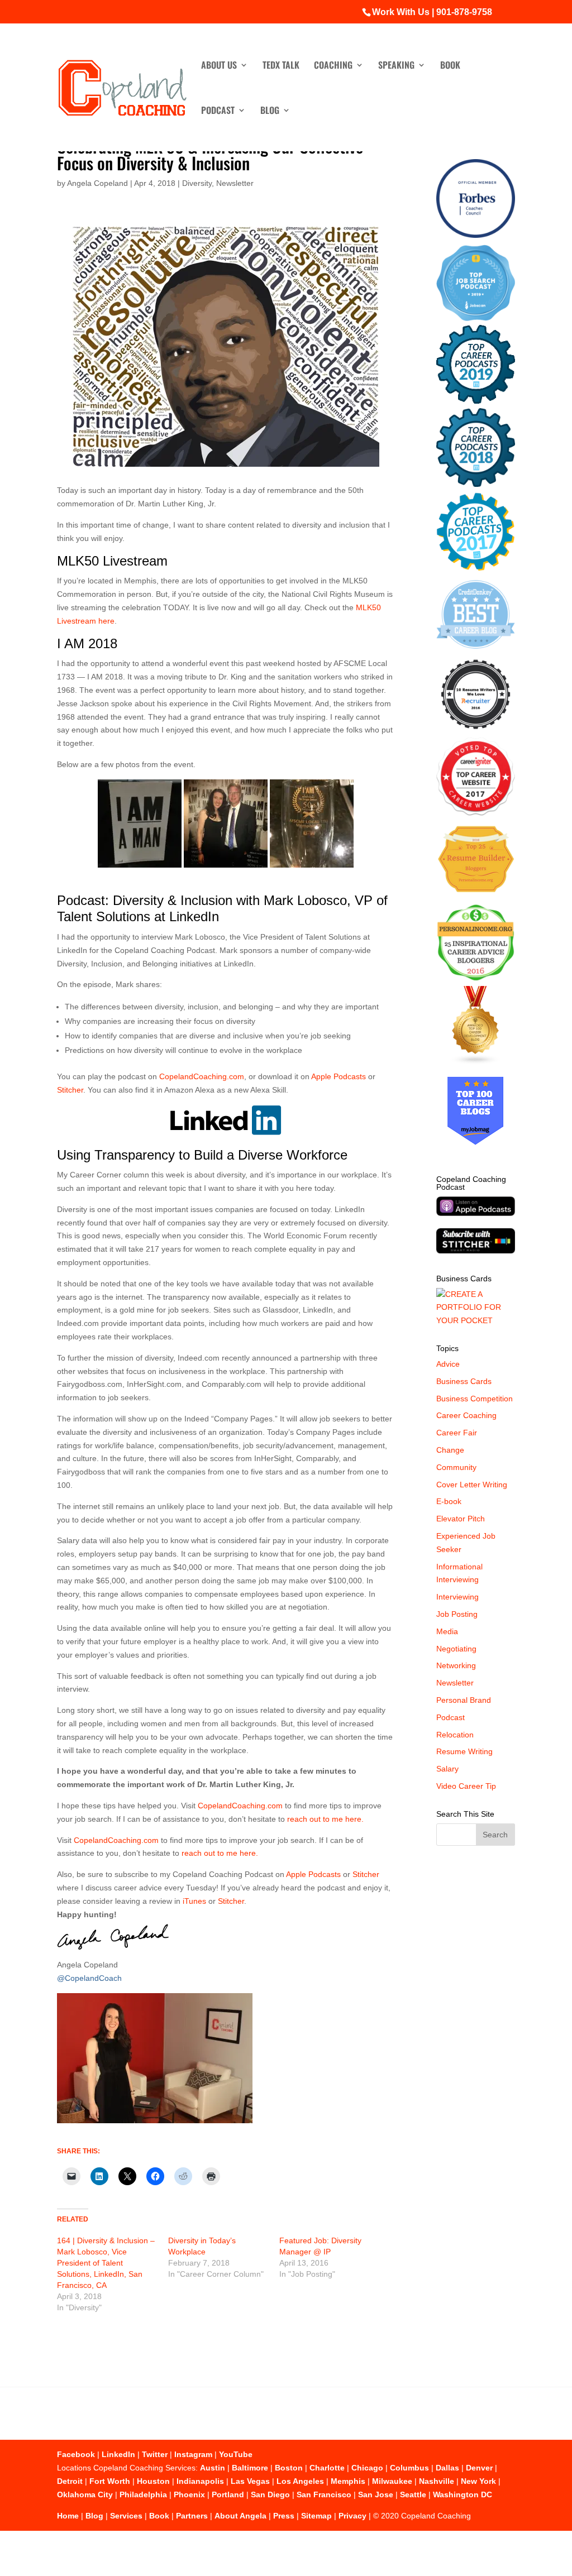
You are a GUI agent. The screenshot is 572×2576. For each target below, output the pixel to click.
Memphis (348, 2481)
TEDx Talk (281, 66)
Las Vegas (250, 2481)
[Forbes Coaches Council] (476, 235)
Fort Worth (110, 2481)
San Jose (376, 2494)
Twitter (155, 2454)
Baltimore (250, 2468)
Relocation (455, 1735)
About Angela (240, 2516)
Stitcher (70, 1090)
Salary (447, 1769)
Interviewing (457, 1597)
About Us (219, 66)
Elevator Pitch (461, 1519)
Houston (153, 2481)
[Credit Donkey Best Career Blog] (476, 651)
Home (68, 2516)
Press (284, 2516)
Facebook (76, 2454)
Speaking (396, 66)
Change (450, 1450)
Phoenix (189, 2494)
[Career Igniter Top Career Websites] (476, 813)
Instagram (193, 2454)
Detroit (70, 2481)
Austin (213, 2468)
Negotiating (456, 1649)
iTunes (194, 1901)
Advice (448, 1364)
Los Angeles (300, 2481)
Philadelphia (143, 2494)
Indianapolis (200, 2481)
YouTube (236, 2454)
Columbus (409, 2468)
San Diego (270, 2494)
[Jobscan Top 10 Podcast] (476, 318)
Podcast (218, 111)
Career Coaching (466, 1415)
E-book (449, 1501)
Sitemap (316, 2516)
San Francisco (324, 2494)
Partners (192, 2516)
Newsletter (235, 183)
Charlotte (327, 2468)
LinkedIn (118, 2454)
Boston (289, 2468)
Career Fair (457, 1433)
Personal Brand (464, 1700)
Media (447, 1631)
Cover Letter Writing (472, 1485)
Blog (270, 111)
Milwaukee (392, 2481)
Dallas (447, 2468)
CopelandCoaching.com (202, 1076)
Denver (479, 2468)
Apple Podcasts (339, 1076)
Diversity (197, 183)
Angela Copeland (97, 183)
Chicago (367, 2468)
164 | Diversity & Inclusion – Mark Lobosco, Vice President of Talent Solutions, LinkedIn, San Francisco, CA (106, 2263)
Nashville (437, 2481)
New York (478, 2481)
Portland (228, 2494)
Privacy (352, 2516)
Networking (456, 1665)
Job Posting (457, 1614)
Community (456, 1467)
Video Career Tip (466, 1786)
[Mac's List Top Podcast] (476, 568)
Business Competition (475, 1399)
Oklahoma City (85, 2494)
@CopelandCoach (89, 1978)
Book (450, 66)
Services (126, 2516)
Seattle (413, 2494)
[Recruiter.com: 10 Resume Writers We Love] (476, 730)
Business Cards (464, 1381)
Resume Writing (464, 1751)
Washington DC (463, 2494)
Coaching (333, 66)
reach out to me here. (325, 1819)
